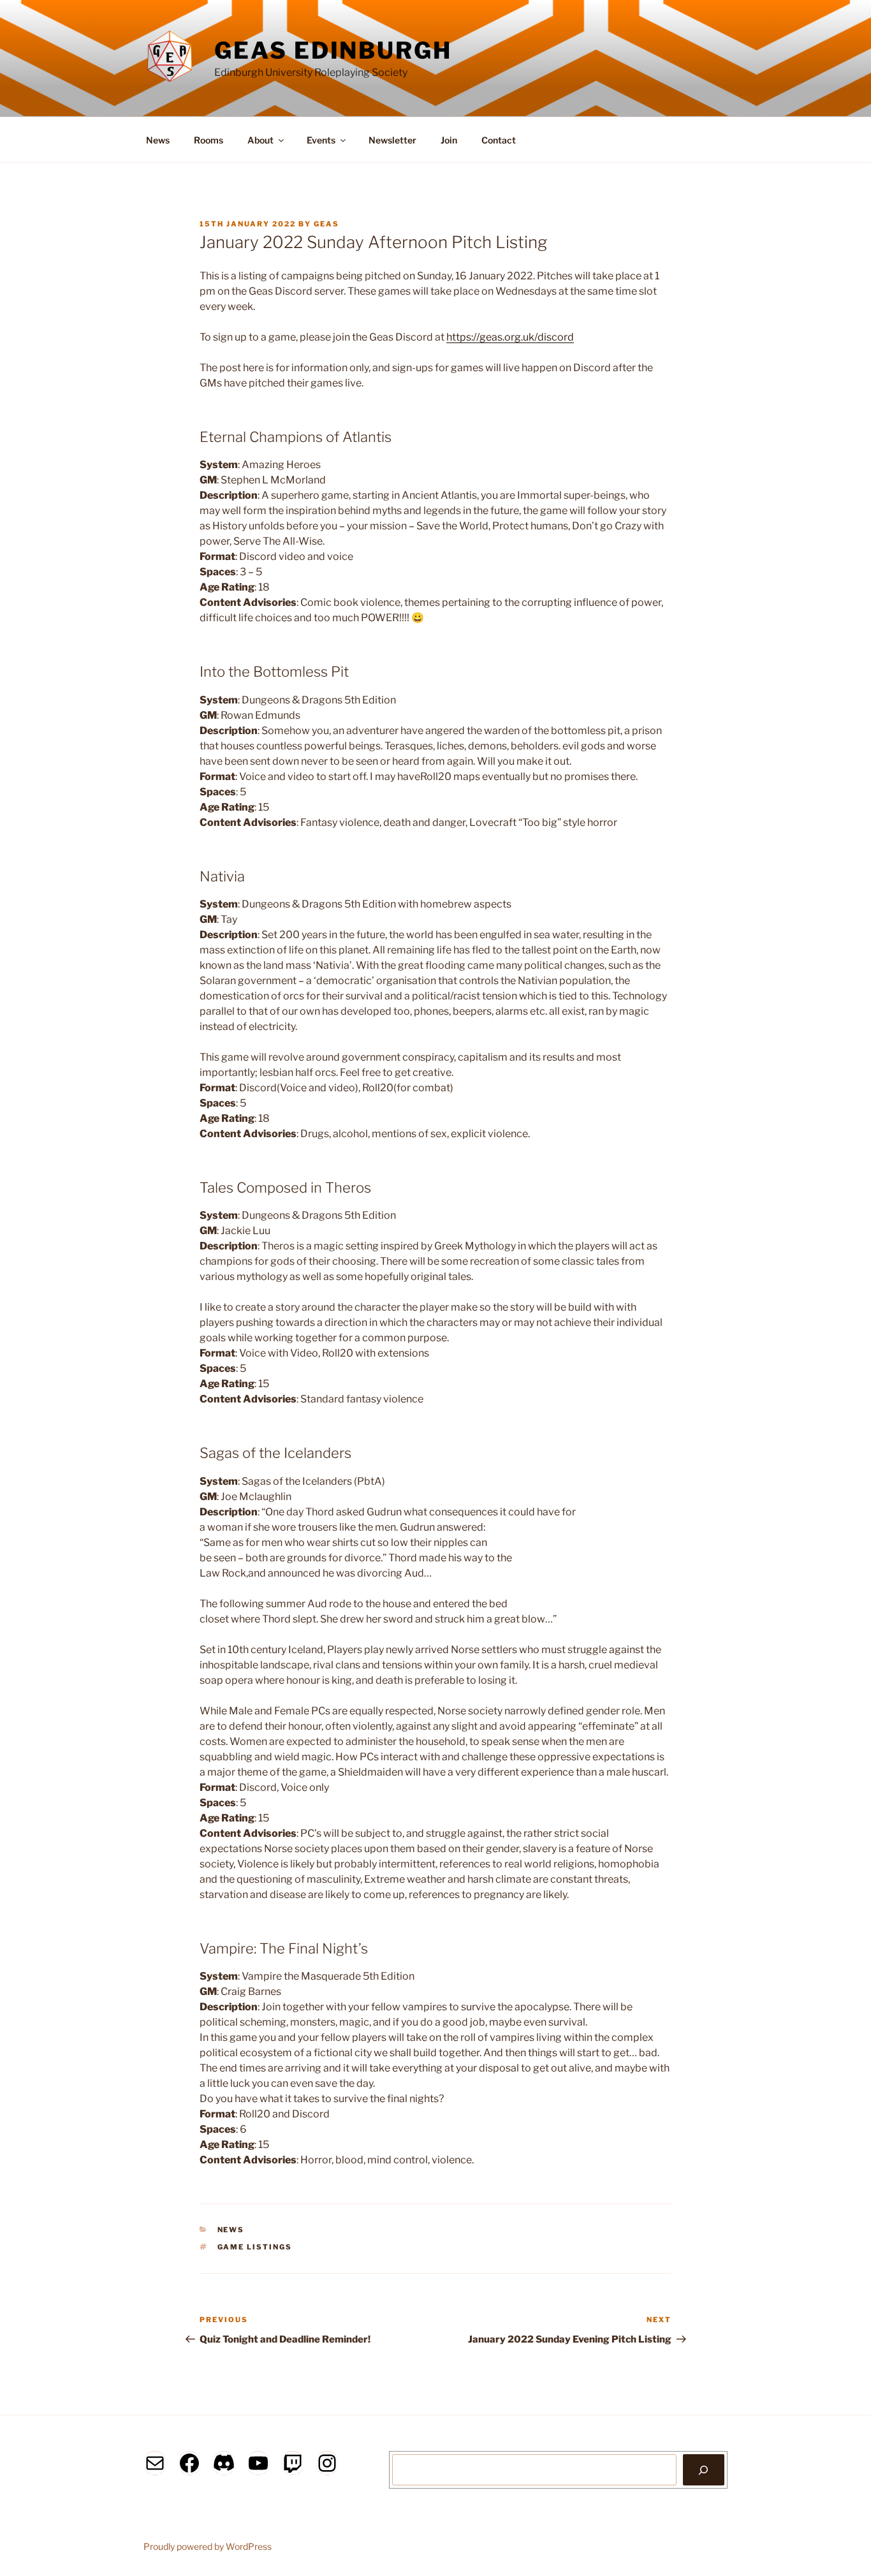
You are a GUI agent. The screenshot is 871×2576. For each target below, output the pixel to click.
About (260, 140)
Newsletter (392, 140)
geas (326, 224)
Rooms (209, 140)
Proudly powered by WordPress (208, 2546)
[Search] (704, 2469)
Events (321, 140)
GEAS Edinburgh (333, 50)
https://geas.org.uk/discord (510, 337)
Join (449, 140)
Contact (499, 140)
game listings (255, 2247)
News (158, 140)
